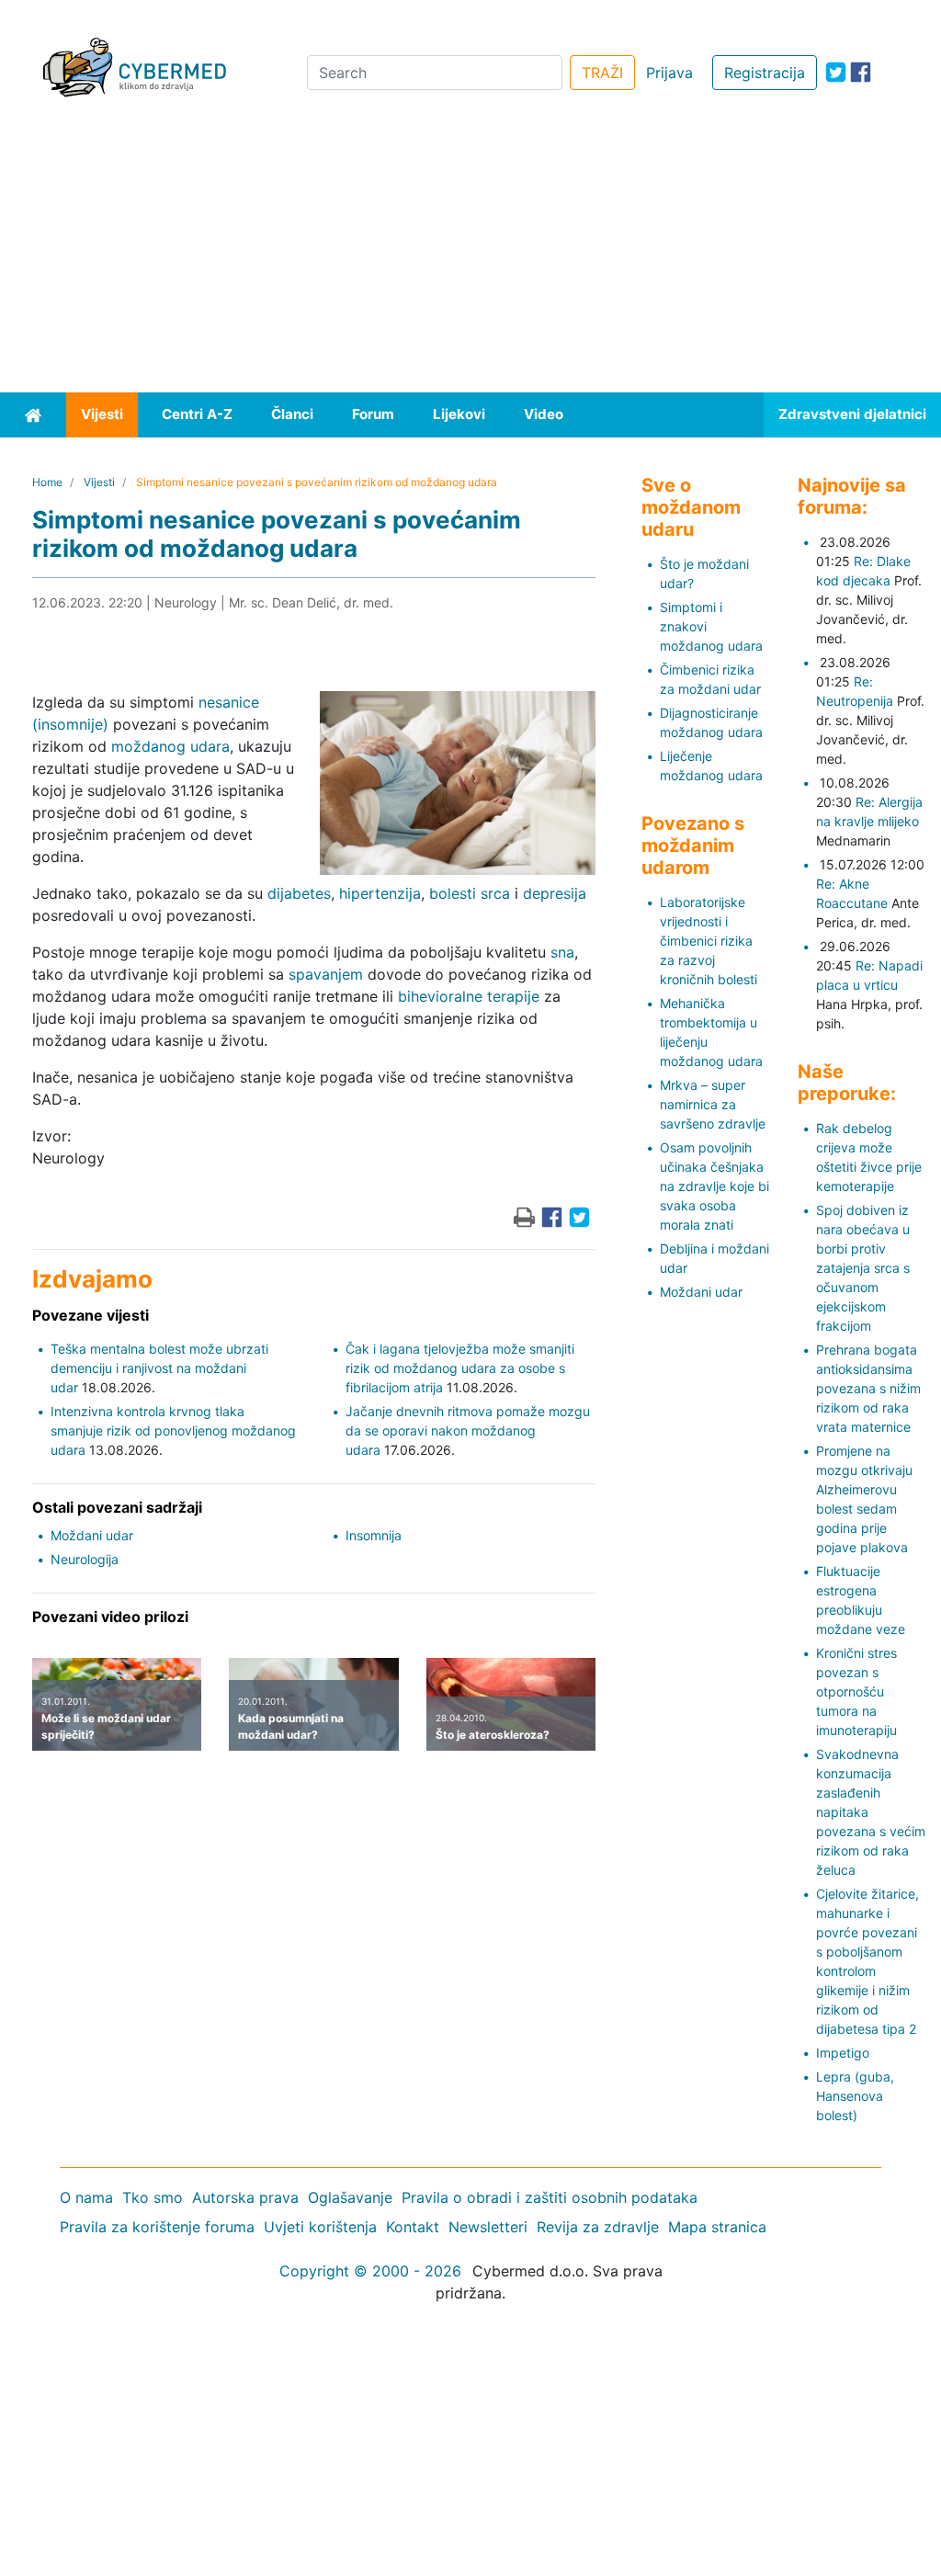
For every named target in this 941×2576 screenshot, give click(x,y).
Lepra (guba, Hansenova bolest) (855, 2096)
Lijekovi (459, 414)
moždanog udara (170, 746)
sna (562, 952)
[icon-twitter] (836, 72)
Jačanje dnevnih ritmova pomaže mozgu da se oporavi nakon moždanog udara (468, 1430)
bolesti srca (470, 893)
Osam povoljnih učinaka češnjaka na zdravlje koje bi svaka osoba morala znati (714, 1186)
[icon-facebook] (861, 72)
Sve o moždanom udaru (691, 507)
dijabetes (299, 893)
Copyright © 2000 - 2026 (370, 2271)
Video (544, 414)
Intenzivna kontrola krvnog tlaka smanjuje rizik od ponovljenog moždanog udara (173, 1430)
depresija (555, 893)
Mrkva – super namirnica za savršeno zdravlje (713, 1104)
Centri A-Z (197, 414)
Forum (373, 414)
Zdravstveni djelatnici (852, 414)
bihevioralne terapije (469, 996)
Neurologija (85, 1559)
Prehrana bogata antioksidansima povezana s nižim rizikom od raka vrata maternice (868, 1388)
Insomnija (374, 1535)
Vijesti (102, 414)
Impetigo (843, 2053)
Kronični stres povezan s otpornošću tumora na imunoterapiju (856, 1691)
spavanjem (326, 974)
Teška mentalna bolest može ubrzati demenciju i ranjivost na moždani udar (159, 1368)
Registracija (765, 73)
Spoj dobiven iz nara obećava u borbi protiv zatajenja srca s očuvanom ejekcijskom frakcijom (863, 1268)
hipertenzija (380, 893)
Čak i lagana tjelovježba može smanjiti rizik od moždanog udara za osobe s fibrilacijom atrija (460, 1368)
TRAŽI (602, 73)
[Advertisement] (470, 255)
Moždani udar (92, 1535)
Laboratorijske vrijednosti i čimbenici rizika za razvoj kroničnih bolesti (709, 941)
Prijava (669, 73)
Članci (292, 414)
